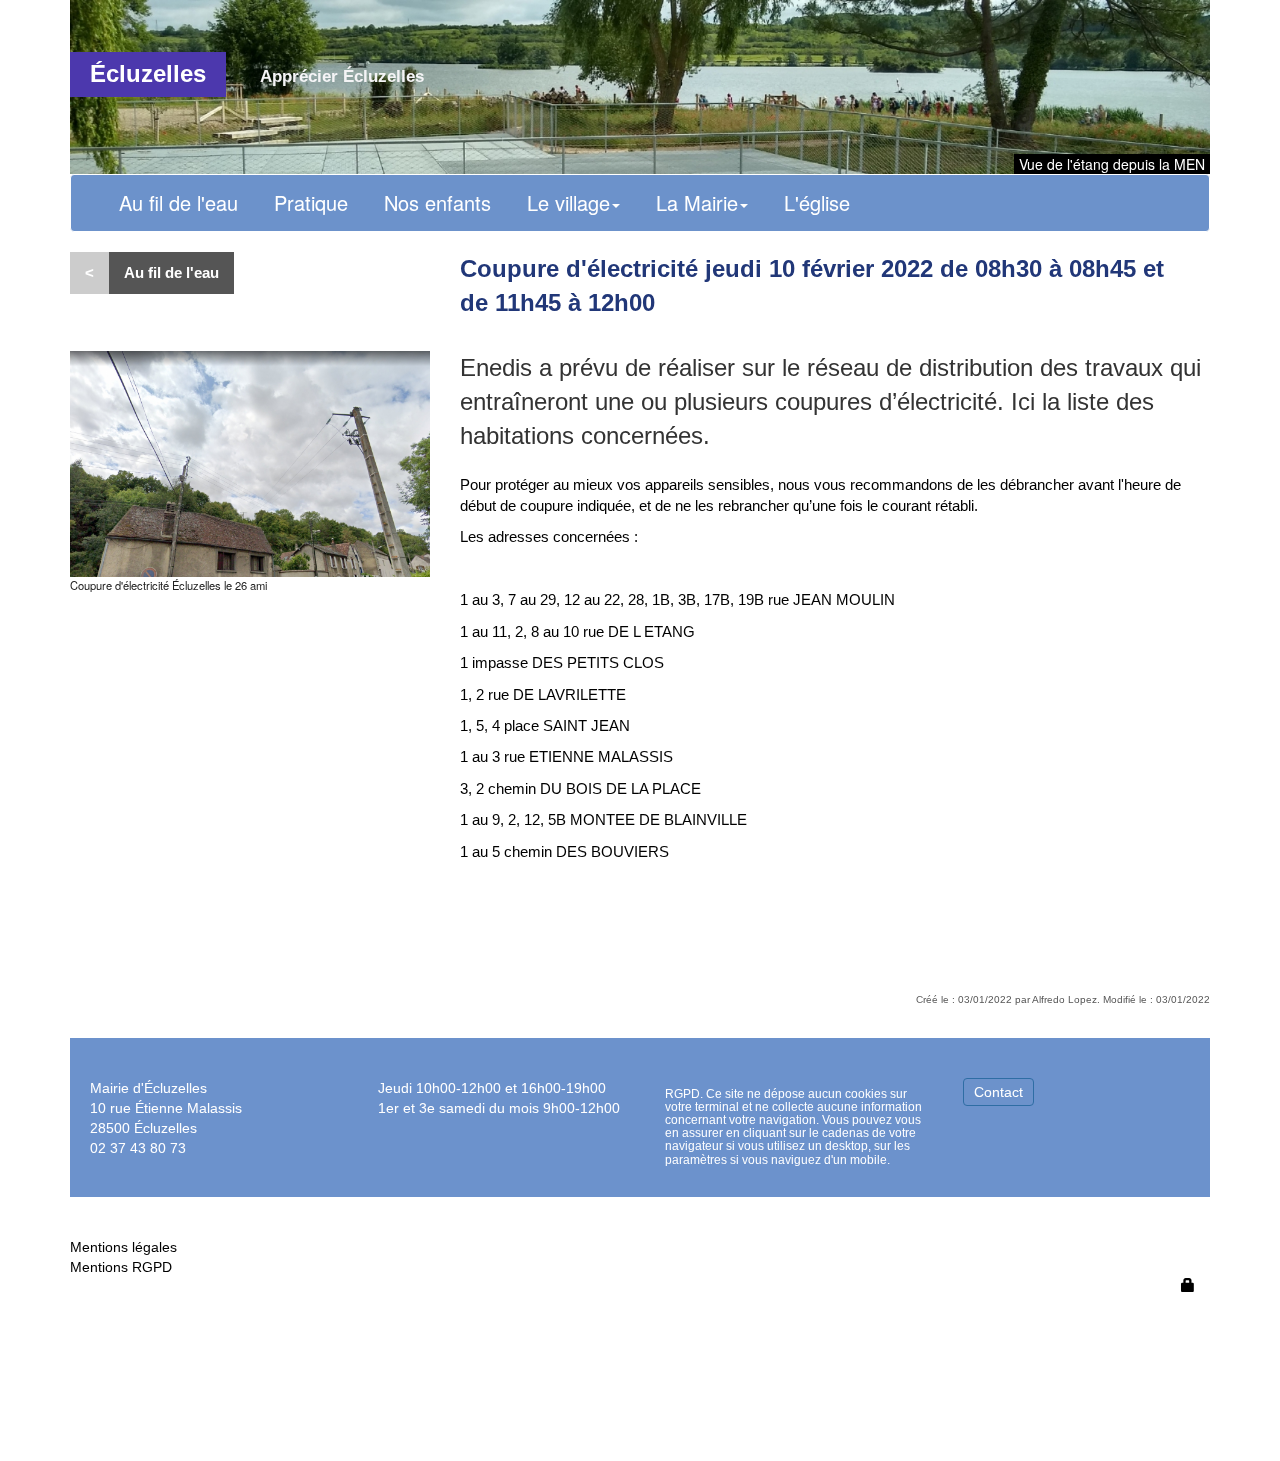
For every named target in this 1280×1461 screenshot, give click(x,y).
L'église (817, 202)
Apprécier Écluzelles (342, 76)
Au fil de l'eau (178, 202)
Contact (998, 1092)
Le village (568, 202)
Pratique (311, 202)
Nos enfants (437, 202)
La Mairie (697, 202)
